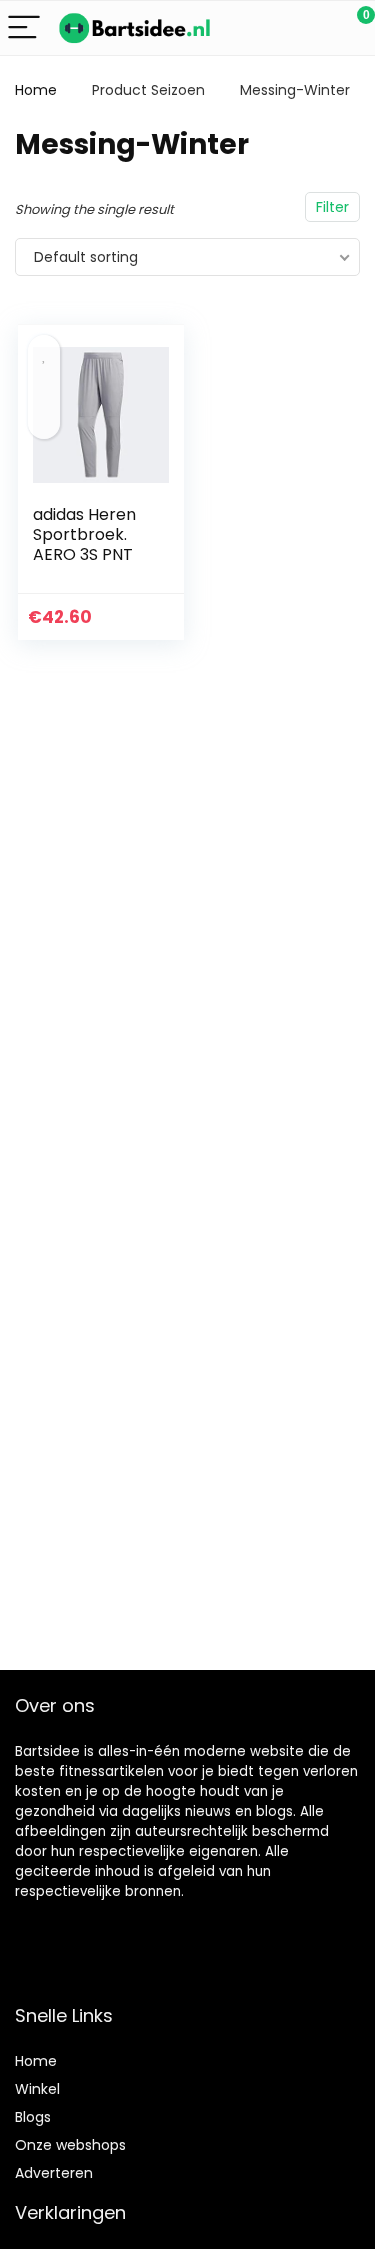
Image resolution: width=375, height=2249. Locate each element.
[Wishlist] (312, 28)
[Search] (270, 28)
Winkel (37, 2089)
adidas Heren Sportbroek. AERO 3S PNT (84, 534)
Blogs (33, 2117)
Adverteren (54, 2173)
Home (36, 90)
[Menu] (24, 28)
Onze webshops (70, 2145)
